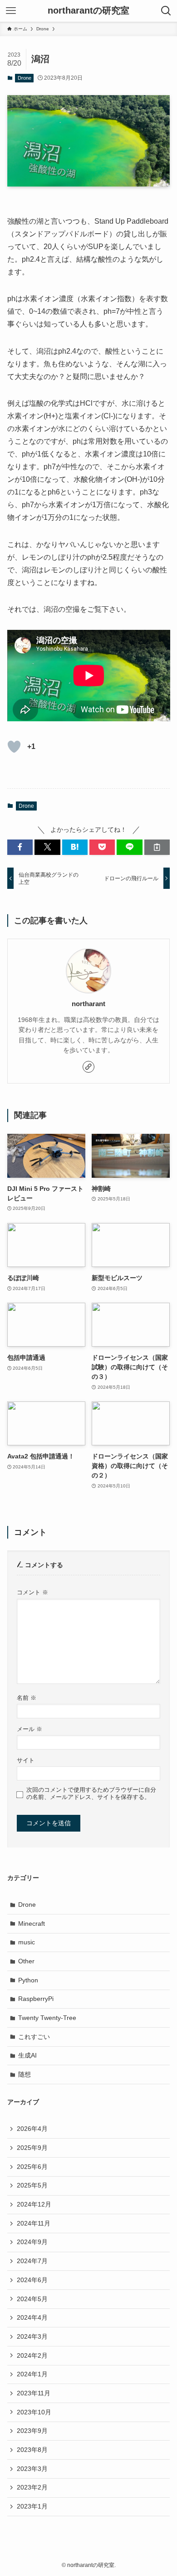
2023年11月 (34, 2393)
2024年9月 (32, 2242)
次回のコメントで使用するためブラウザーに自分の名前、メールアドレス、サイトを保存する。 (91, 1793)
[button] (20, 847)
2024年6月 (32, 2280)
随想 (25, 2074)
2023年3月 (32, 2469)
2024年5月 (32, 2299)
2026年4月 (32, 2129)
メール (29, 1729)
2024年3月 (32, 2336)
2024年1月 (32, 2374)
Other (26, 1961)
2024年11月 (34, 2223)
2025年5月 (32, 2185)
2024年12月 (34, 2204)
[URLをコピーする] (157, 847)
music (27, 1942)
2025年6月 (32, 2167)
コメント (32, 1593)
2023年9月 (32, 2431)
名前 (27, 1698)
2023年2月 (32, 2487)
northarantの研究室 (88, 11)
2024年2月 (32, 2355)
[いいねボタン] (14, 747)
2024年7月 (32, 2261)
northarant (88, 1004)
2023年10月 (34, 2412)
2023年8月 (32, 2450)
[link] (88, 1067)
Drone (25, 78)
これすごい (34, 2037)
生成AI (27, 2055)
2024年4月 (32, 2317)
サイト (26, 1761)
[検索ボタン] (166, 11)
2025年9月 (32, 2148)
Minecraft (32, 1924)
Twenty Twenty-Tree (47, 2018)
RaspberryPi (36, 1999)
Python (28, 1980)
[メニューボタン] (11, 11)
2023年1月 (32, 2506)
